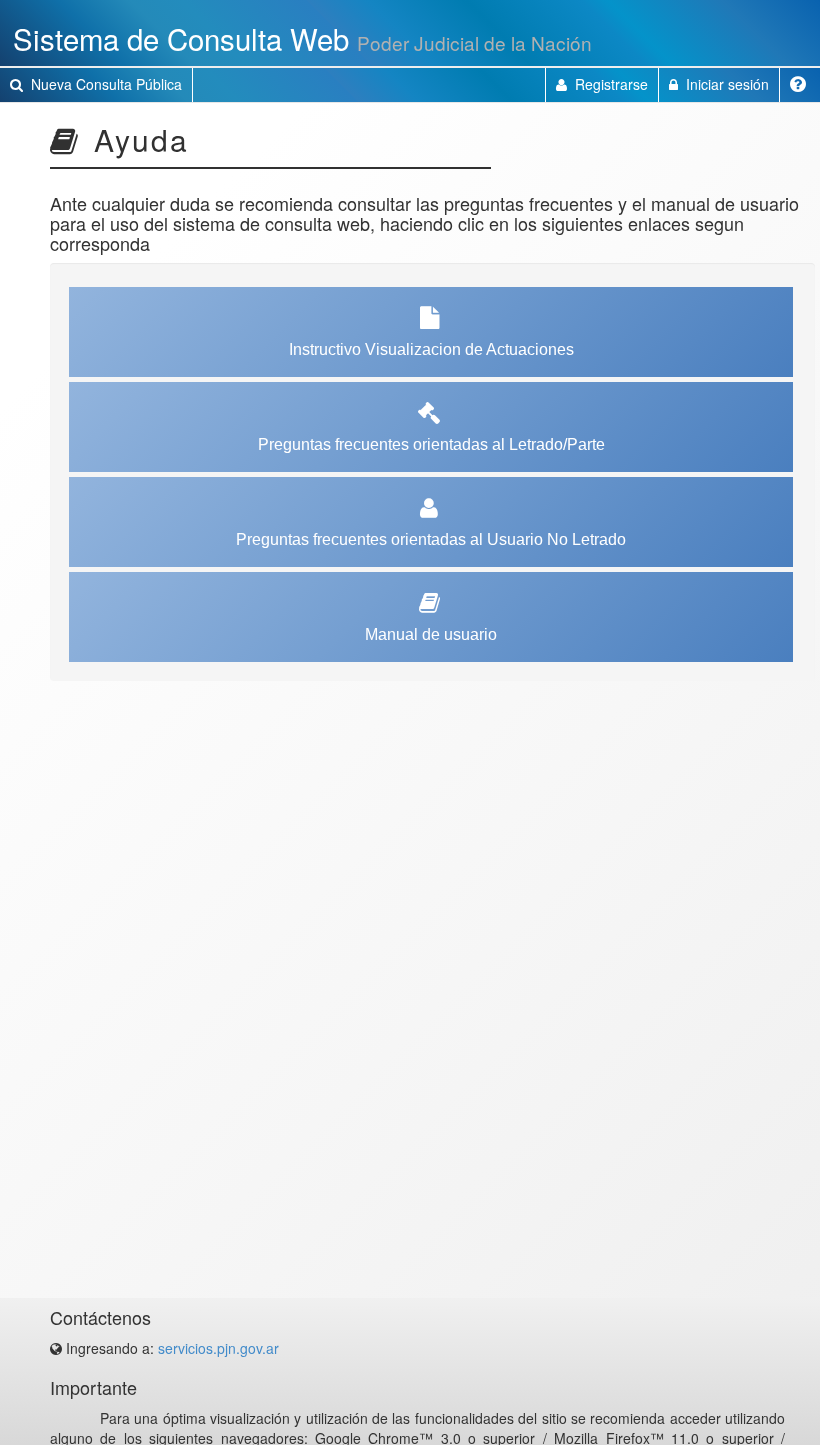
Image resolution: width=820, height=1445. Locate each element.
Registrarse (609, 84)
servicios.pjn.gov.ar (218, 1348)
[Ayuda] (800, 85)
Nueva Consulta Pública (104, 84)
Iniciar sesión (725, 84)
